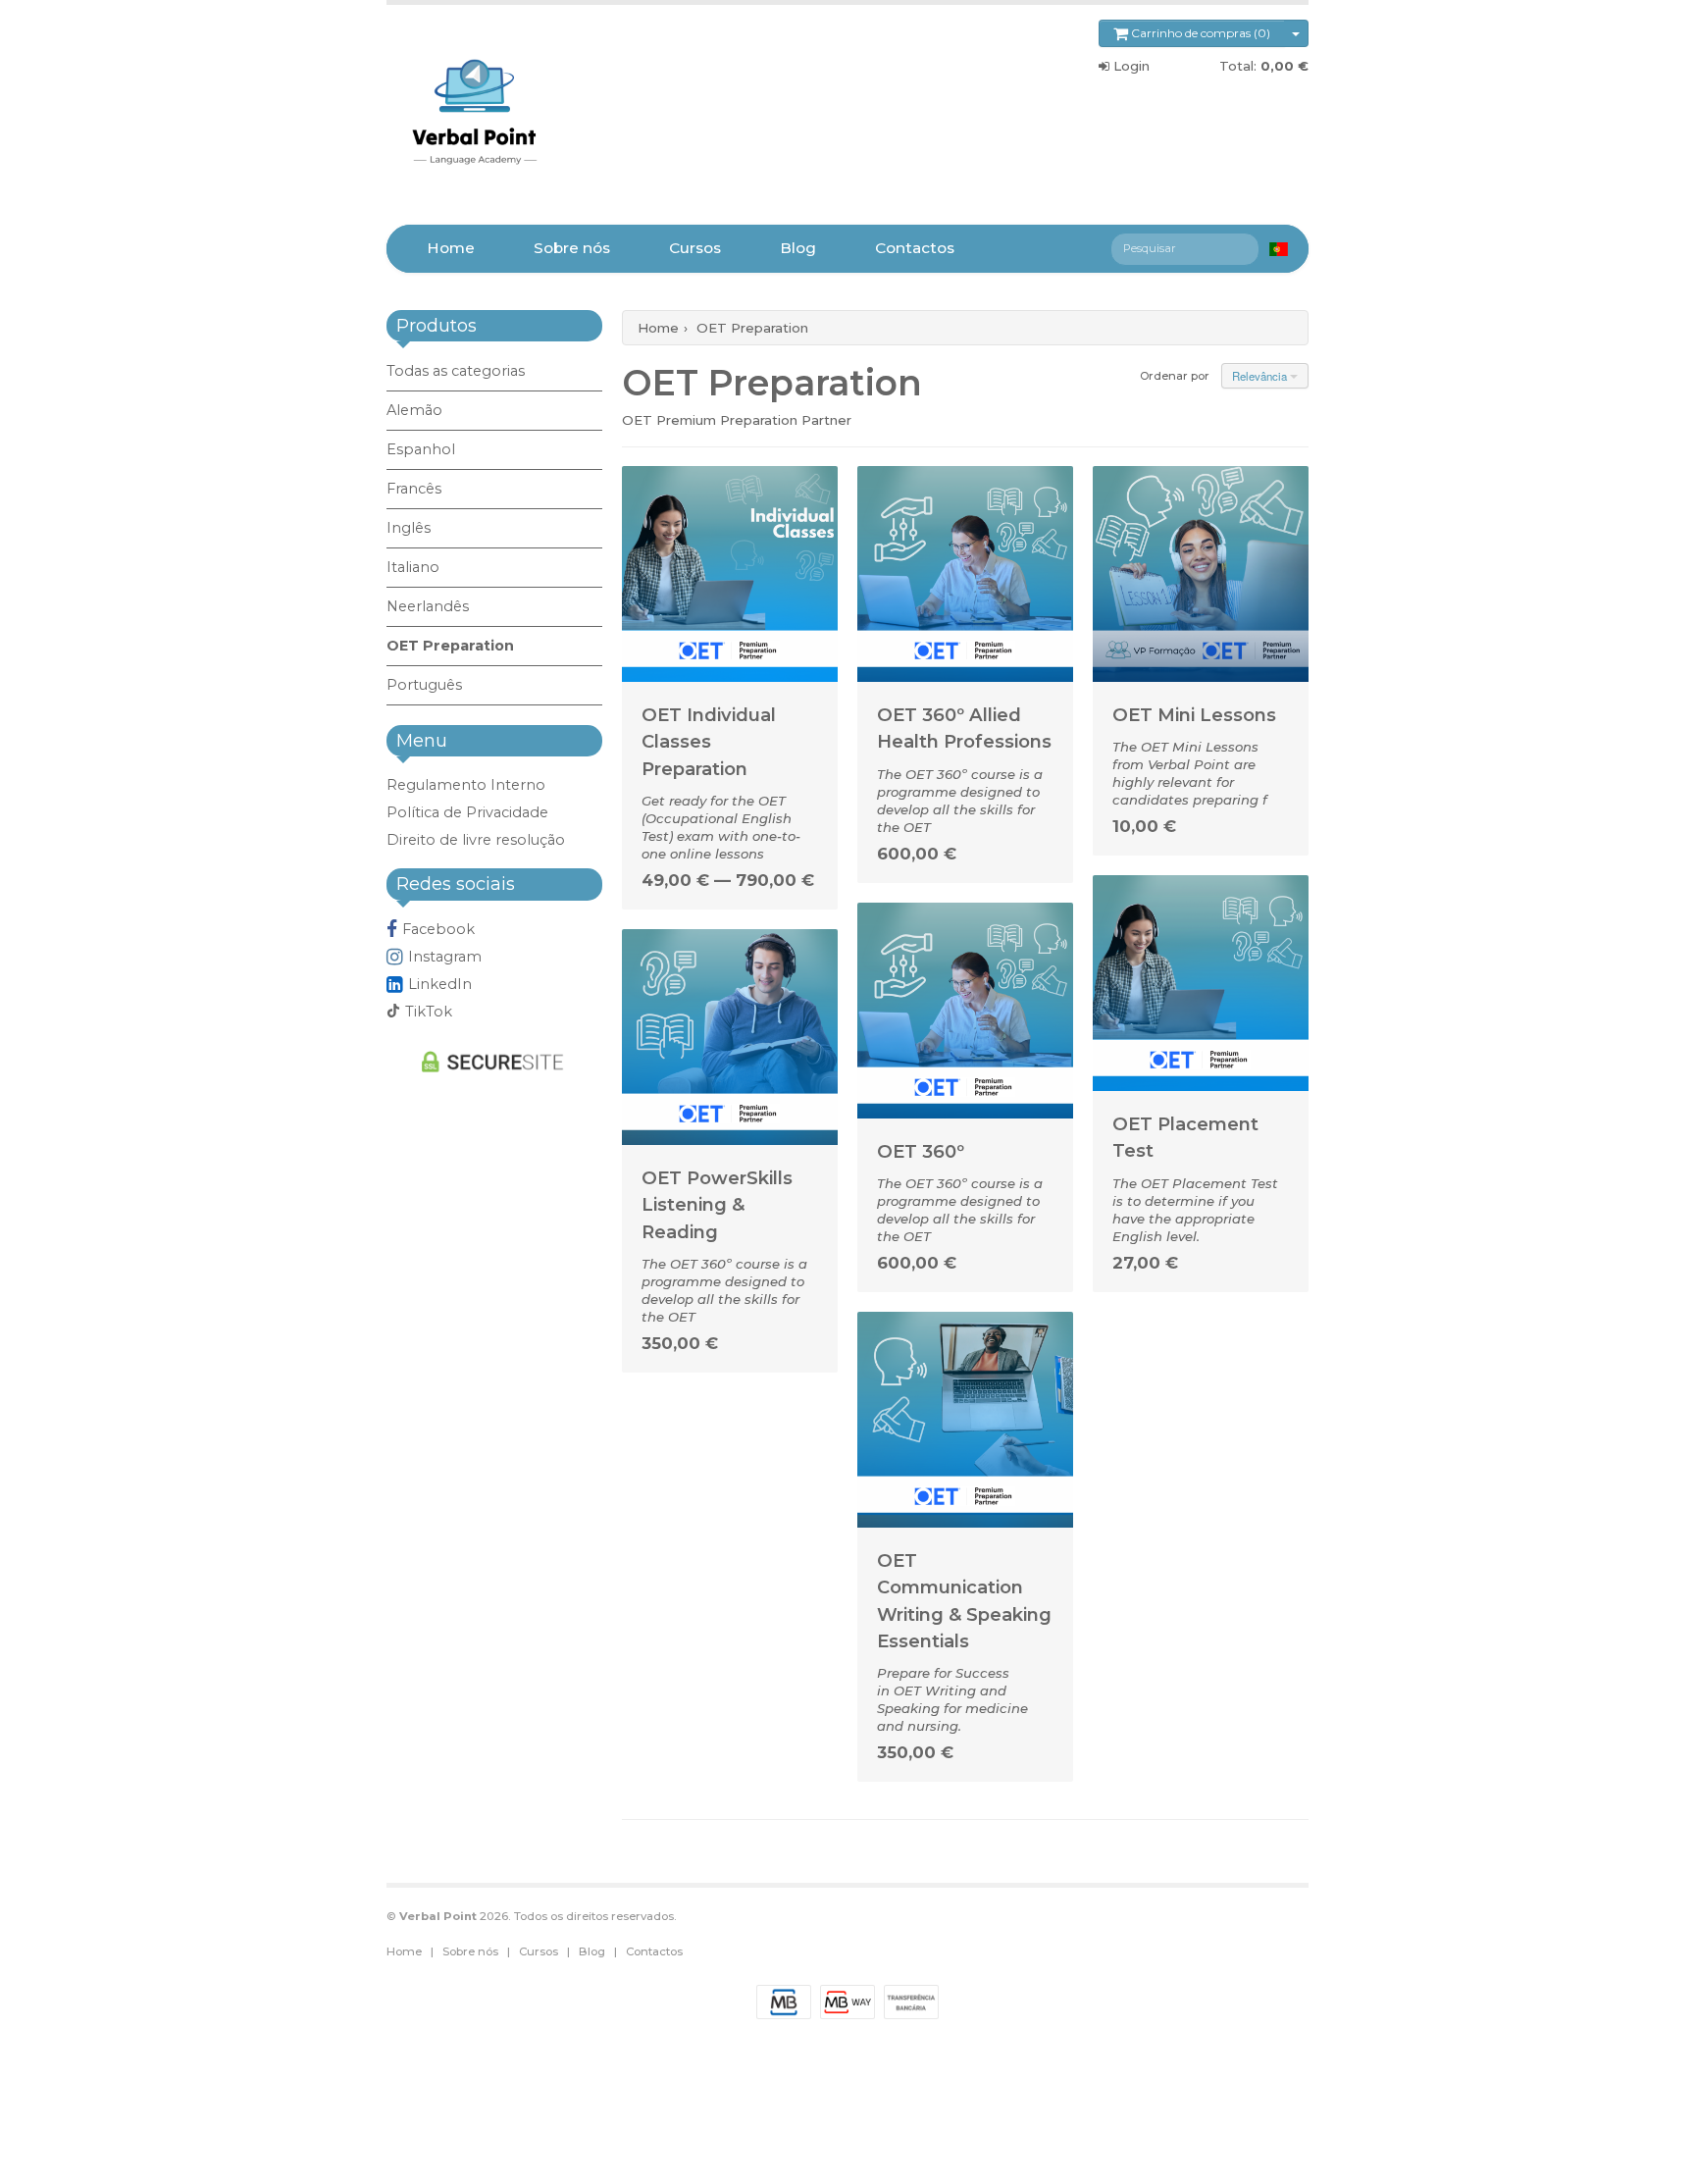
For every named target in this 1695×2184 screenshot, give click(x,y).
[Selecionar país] (1279, 249)
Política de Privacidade (467, 812)
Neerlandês (428, 606)
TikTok (429, 1012)
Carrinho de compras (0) (1199, 33)
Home (451, 248)
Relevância (1261, 376)
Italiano (413, 567)
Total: (1264, 66)
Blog (798, 248)
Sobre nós (572, 248)
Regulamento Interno (466, 785)
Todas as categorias (456, 371)
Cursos (695, 248)
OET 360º (921, 1151)
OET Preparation (450, 646)
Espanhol (421, 449)
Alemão (414, 410)
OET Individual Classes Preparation (709, 742)
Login (1130, 66)
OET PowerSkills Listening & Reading (717, 1205)
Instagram (445, 957)
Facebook (438, 929)
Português (424, 685)
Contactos (915, 248)
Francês (414, 489)
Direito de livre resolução (476, 840)
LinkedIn (440, 984)
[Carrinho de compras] (1296, 33)
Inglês (409, 528)
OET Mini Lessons (1194, 715)
